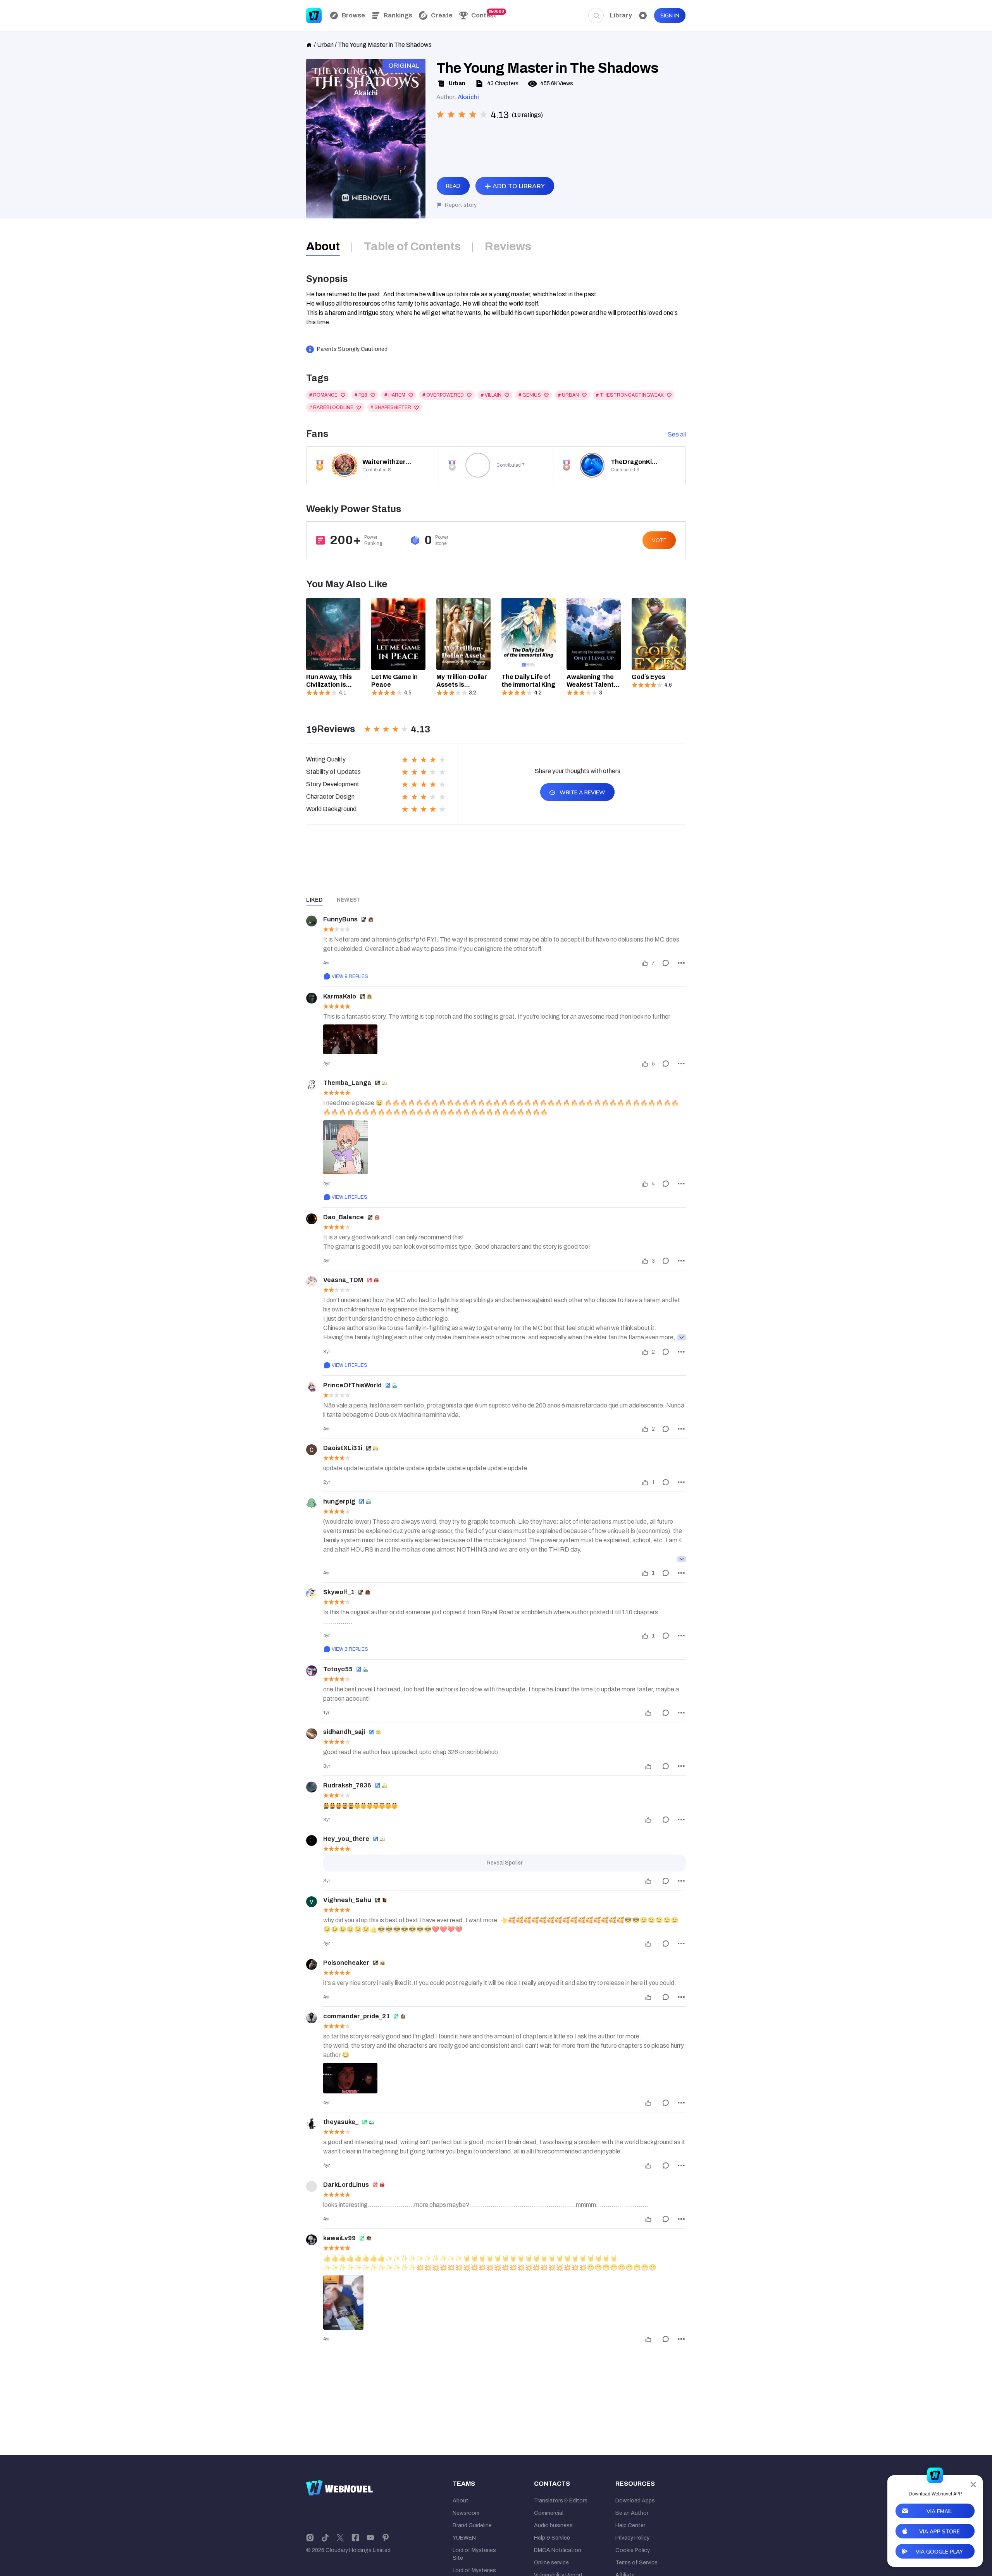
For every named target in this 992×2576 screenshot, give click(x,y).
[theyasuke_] (312, 2124)
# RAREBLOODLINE (331, 407)
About (461, 2501)
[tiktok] (325, 2537)
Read (453, 186)
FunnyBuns (340, 919)
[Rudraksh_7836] (312, 1787)
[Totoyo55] (312, 1671)
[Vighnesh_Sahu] (312, 1902)
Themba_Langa (347, 1083)
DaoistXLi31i (343, 1448)
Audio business (553, 2525)
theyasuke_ (341, 2122)
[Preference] (643, 15)
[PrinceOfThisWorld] (312, 1387)
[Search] (596, 15)
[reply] (666, 963)
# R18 (361, 395)
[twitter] (340, 2537)
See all (677, 434)
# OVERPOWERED (443, 395)
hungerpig (339, 1501)
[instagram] (310, 2537)
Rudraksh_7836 (347, 1785)
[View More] (682, 1337)
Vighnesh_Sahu (347, 1900)
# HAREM (395, 395)
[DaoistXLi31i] (312, 1450)
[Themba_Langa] (312, 1084)
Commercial (549, 2513)
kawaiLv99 (339, 2238)
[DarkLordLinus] (312, 2186)
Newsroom (466, 2513)
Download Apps (635, 2501)
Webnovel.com (314, 15)
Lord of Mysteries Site (474, 2554)
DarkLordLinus (346, 2185)
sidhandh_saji (344, 1732)
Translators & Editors (561, 2501)
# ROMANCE (323, 395)
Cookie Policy (633, 2550)
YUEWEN (464, 2538)
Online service (551, 2563)
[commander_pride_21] (312, 2018)
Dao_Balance (344, 1217)
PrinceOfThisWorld (352, 1385)
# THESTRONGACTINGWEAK (630, 395)
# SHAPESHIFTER (391, 407)
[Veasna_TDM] (312, 1282)
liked (314, 900)
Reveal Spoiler (505, 1863)
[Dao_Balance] (312, 1219)
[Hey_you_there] (312, 1840)
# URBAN (568, 395)
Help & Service (552, 2538)
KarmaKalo (340, 996)
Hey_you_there (346, 1839)
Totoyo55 (338, 1669)
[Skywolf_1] (312, 1594)
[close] (973, 2485)
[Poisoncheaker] (312, 1964)
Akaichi (468, 97)
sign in (670, 16)
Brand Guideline (472, 2525)
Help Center (630, 2525)
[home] (309, 44)
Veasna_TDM (343, 1280)
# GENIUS (530, 395)
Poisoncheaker (346, 1963)
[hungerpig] (312, 1503)
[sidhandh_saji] (312, 1734)
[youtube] (370, 2537)
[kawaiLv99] (312, 2240)
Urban (325, 45)
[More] (681, 963)
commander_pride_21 (356, 2016)
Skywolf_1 (339, 1592)
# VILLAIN (491, 395)
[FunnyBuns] (312, 921)
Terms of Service (636, 2563)
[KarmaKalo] (312, 998)
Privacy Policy (632, 2538)
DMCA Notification (558, 2550)
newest (349, 900)
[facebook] (355, 2537)
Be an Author (632, 2513)
